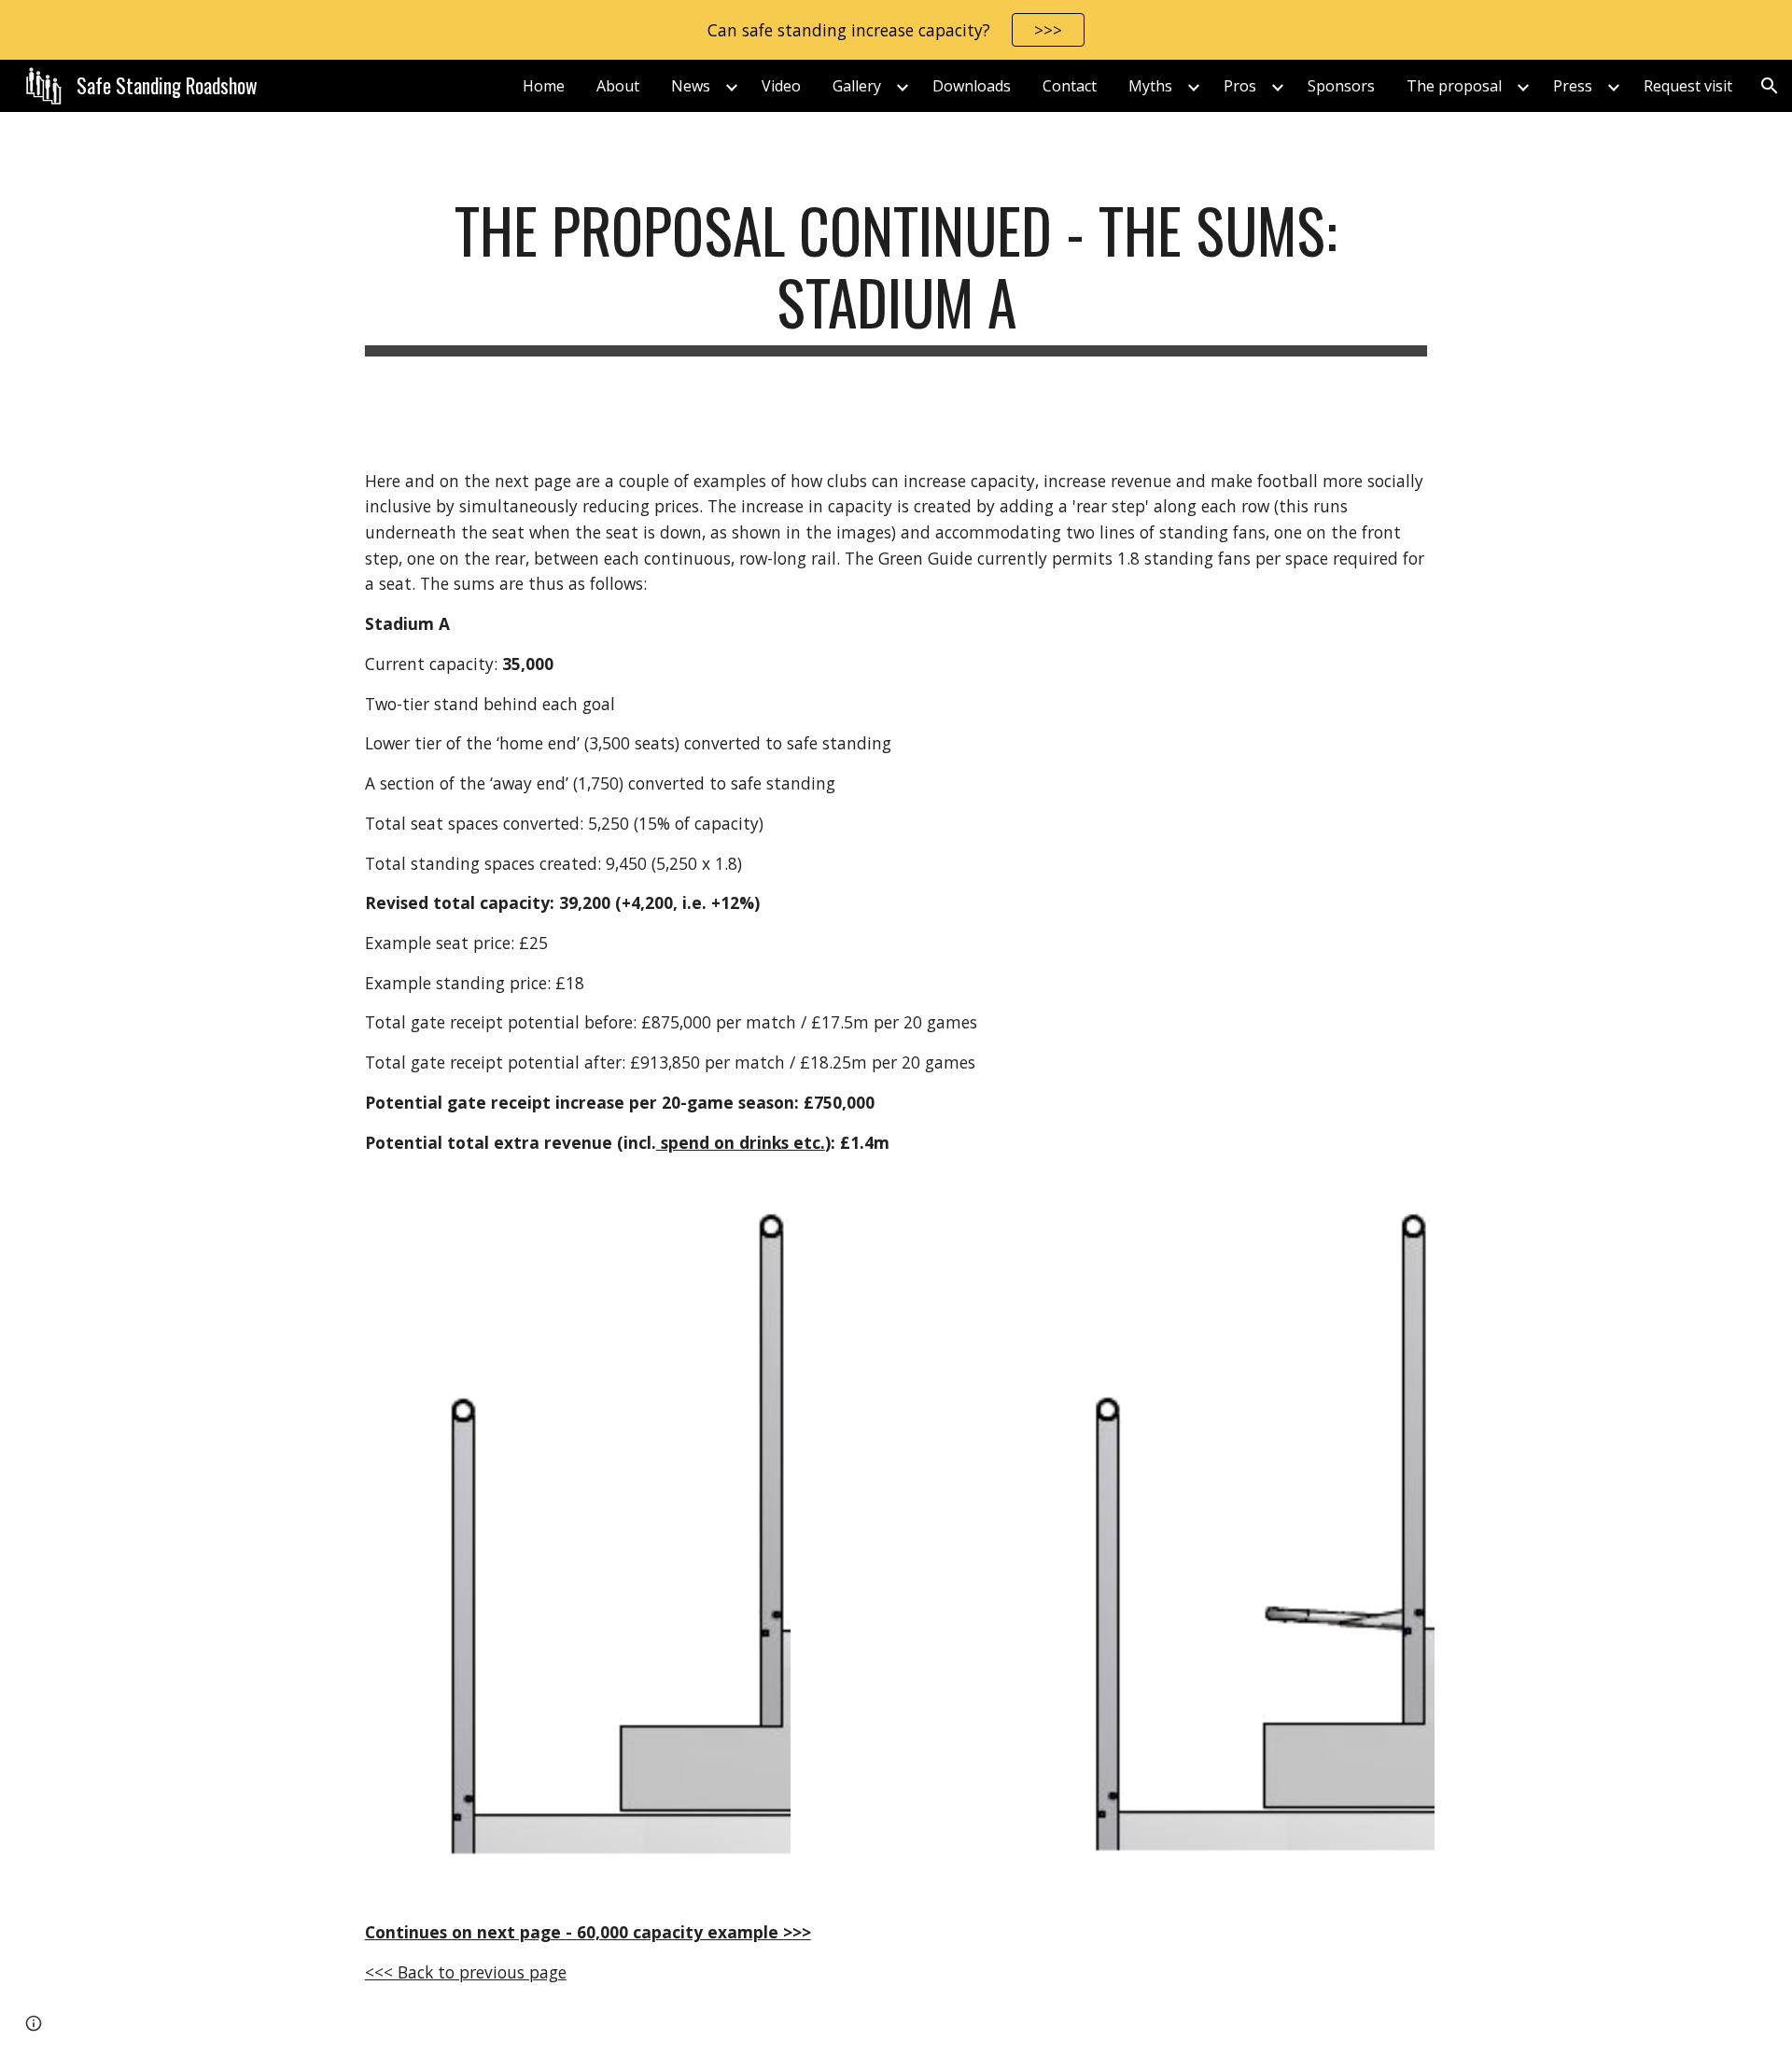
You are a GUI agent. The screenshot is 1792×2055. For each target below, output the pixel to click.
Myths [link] (1150, 86)
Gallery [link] (857, 86)
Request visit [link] (1688, 86)
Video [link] (781, 86)
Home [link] (544, 86)
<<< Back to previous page (466, 1972)
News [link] (691, 86)
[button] (1770, 86)
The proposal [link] (1454, 86)
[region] (896, 30)
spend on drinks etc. (741, 1142)
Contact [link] (1070, 86)
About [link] (618, 86)
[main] (896, 275)
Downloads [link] (972, 86)
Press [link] (1573, 86)
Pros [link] (1240, 86)
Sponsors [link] (1341, 86)
